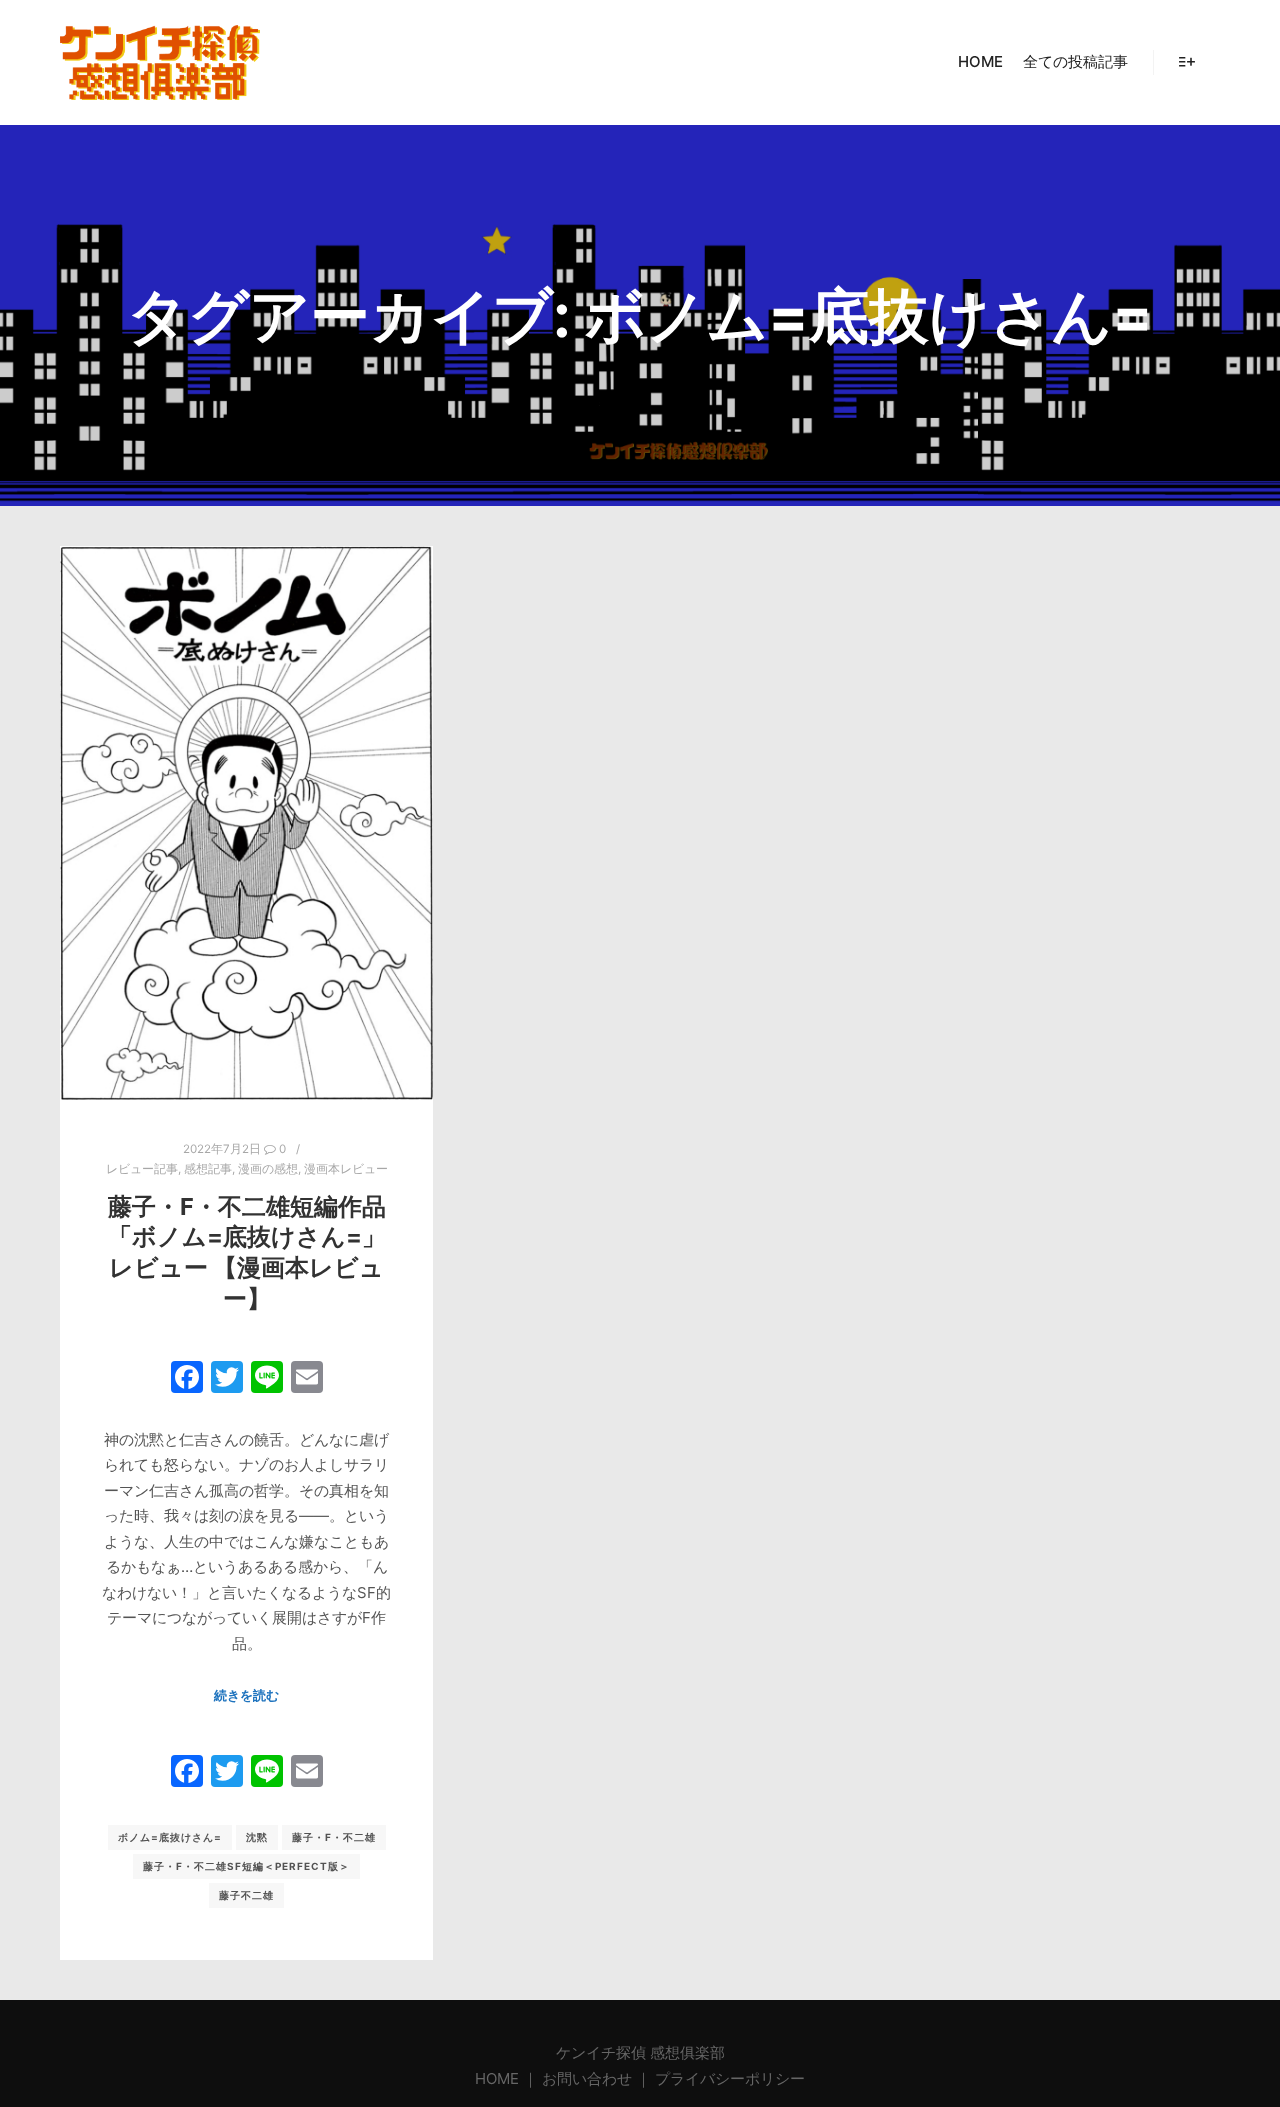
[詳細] (1187, 62)
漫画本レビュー (346, 1169)
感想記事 (208, 1169)
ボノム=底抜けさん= (170, 1837)
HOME (499, 2078)
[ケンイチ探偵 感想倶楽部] (160, 62)
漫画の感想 (268, 1169)
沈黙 (257, 1837)
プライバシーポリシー (730, 2078)
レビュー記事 (142, 1169)
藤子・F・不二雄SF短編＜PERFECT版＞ (246, 1866)
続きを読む (246, 1695)
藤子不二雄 (246, 1895)
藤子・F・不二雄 (334, 1837)
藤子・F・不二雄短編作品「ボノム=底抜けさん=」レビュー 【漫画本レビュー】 (247, 1252)
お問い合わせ (587, 2078)
